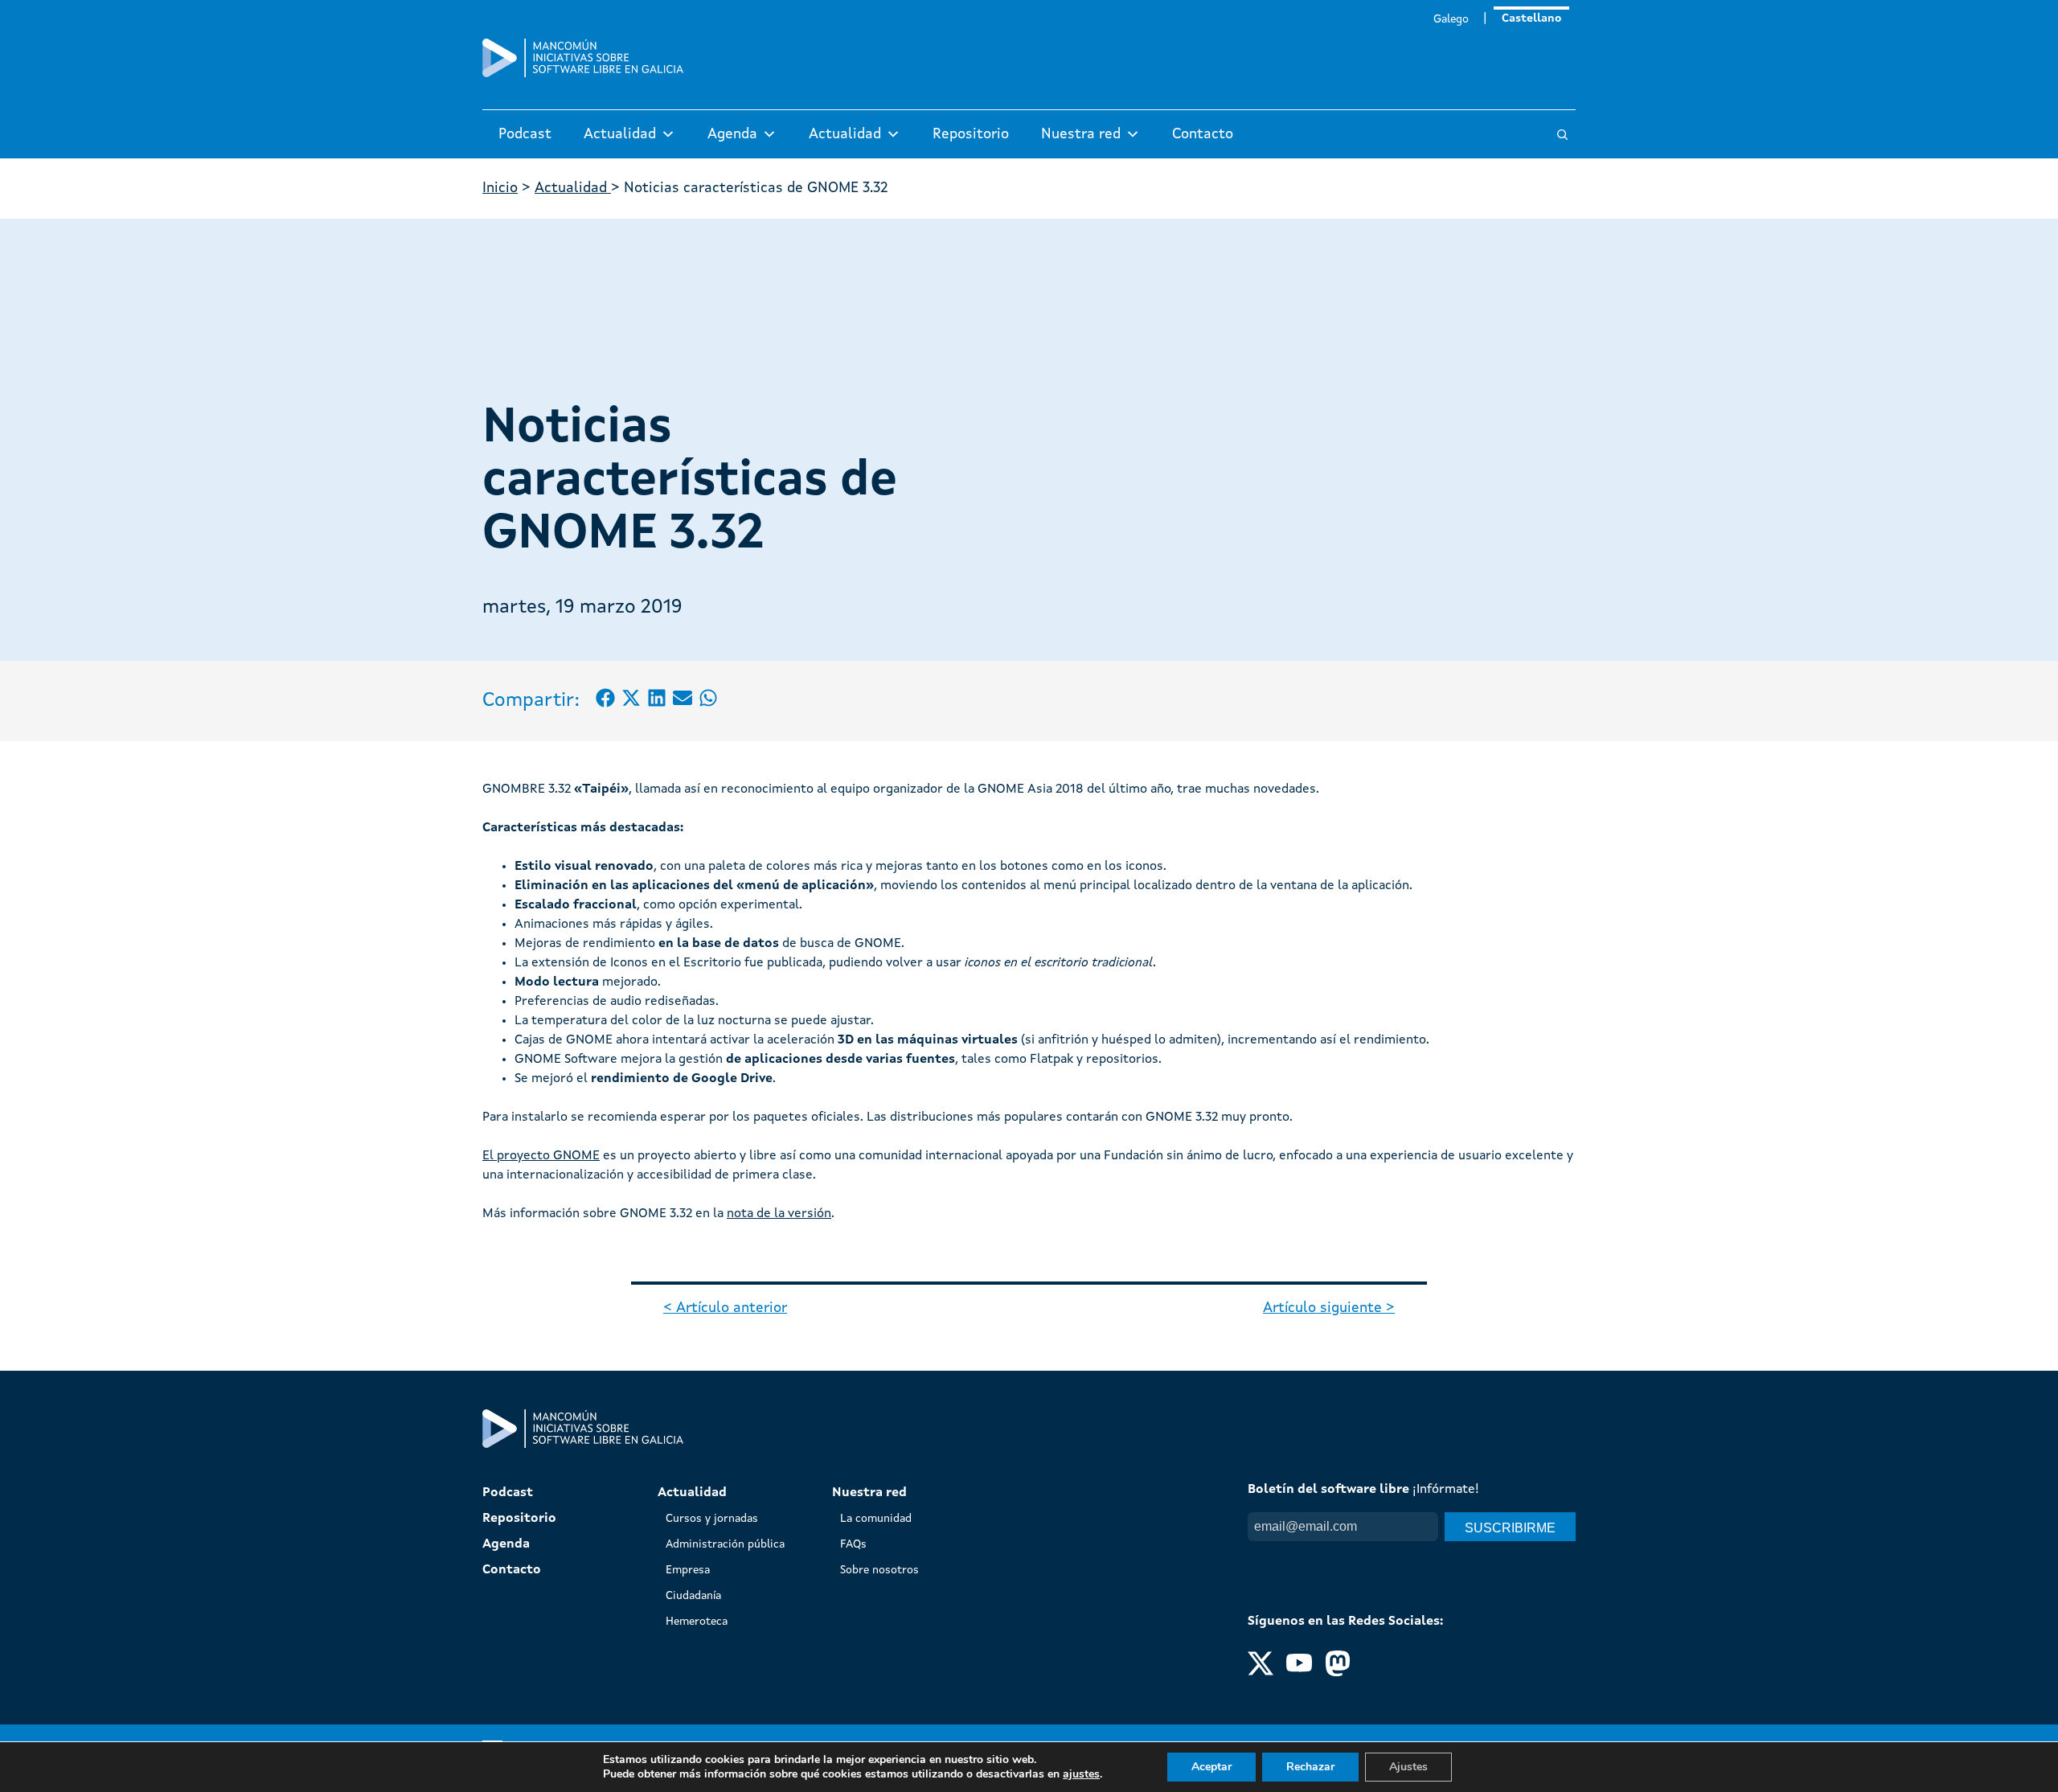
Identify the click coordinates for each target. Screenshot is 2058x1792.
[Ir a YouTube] (1299, 1673)
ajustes (1081, 1774)
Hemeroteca (697, 1622)
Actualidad (620, 134)
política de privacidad (1383, 1557)
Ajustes (1408, 1767)
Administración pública (725, 1544)
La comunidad (876, 1519)
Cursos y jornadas (712, 1519)
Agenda (732, 134)
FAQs (853, 1544)
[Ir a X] (1261, 1673)
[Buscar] (1562, 135)
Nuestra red (1081, 134)
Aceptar (1211, 1767)
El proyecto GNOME (541, 1156)
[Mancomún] (583, 74)
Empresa (688, 1570)
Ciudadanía (693, 1596)
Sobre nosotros (879, 1570)
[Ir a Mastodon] (1338, 1673)
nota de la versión (779, 1214)
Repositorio (971, 134)
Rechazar (1310, 1767)
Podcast (525, 134)
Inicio (500, 188)
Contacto (1203, 134)
